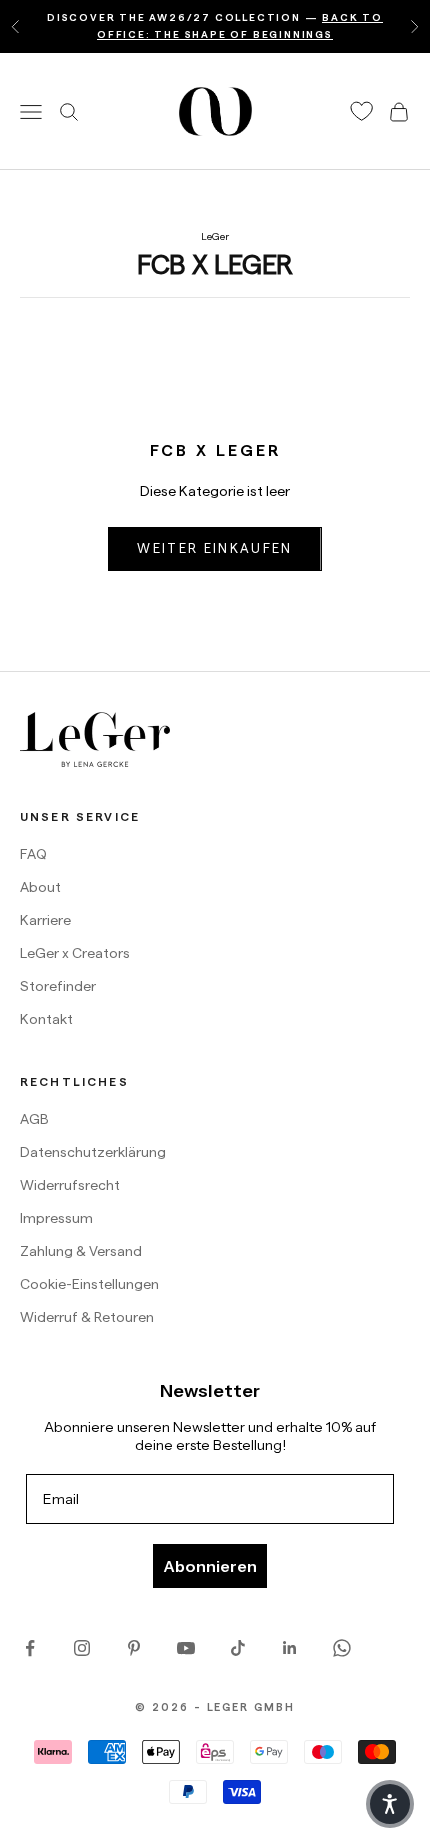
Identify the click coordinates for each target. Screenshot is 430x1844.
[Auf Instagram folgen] (82, 1648)
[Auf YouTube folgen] (186, 1648)
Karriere (45, 920)
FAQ (33, 854)
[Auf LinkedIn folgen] (290, 1648)
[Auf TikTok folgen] (238, 1648)
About (40, 887)
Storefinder (58, 986)
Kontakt (46, 1019)
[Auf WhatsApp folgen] (342, 1648)
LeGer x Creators (75, 953)
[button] (390, 1804)
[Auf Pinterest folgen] (134, 1648)
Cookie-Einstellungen (89, 1284)
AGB (34, 1119)
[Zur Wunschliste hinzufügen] (362, 111)
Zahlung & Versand (81, 1251)
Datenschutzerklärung (93, 1152)
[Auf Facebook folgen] (30, 1648)
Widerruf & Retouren (87, 1317)
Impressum (56, 1218)
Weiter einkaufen (214, 548)
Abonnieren (210, 1566)
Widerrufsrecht (70, 1185)
